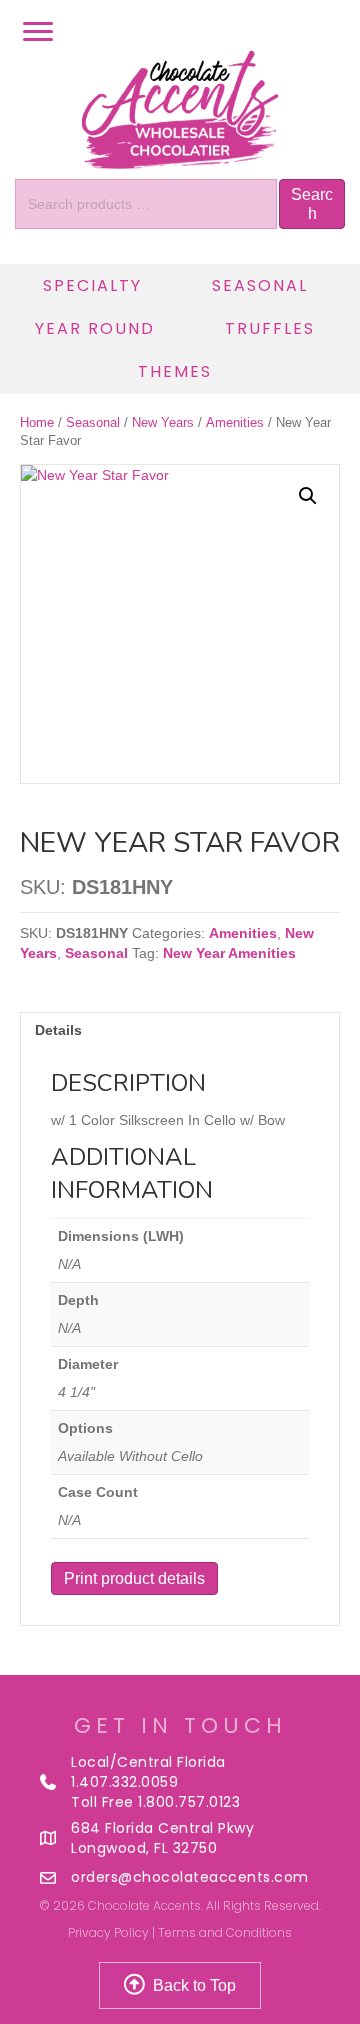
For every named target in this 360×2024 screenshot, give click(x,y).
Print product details (134, 1578)
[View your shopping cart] (335, 32)
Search (312, 204)
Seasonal (93, 422)
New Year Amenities (229, 953)
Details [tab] (58, 1030)
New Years (163, 422)
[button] (308, 496)
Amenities (235, 422)
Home (37, 422)
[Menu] (38, 32)
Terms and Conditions (225, 1932)
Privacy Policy (108, 1932)
